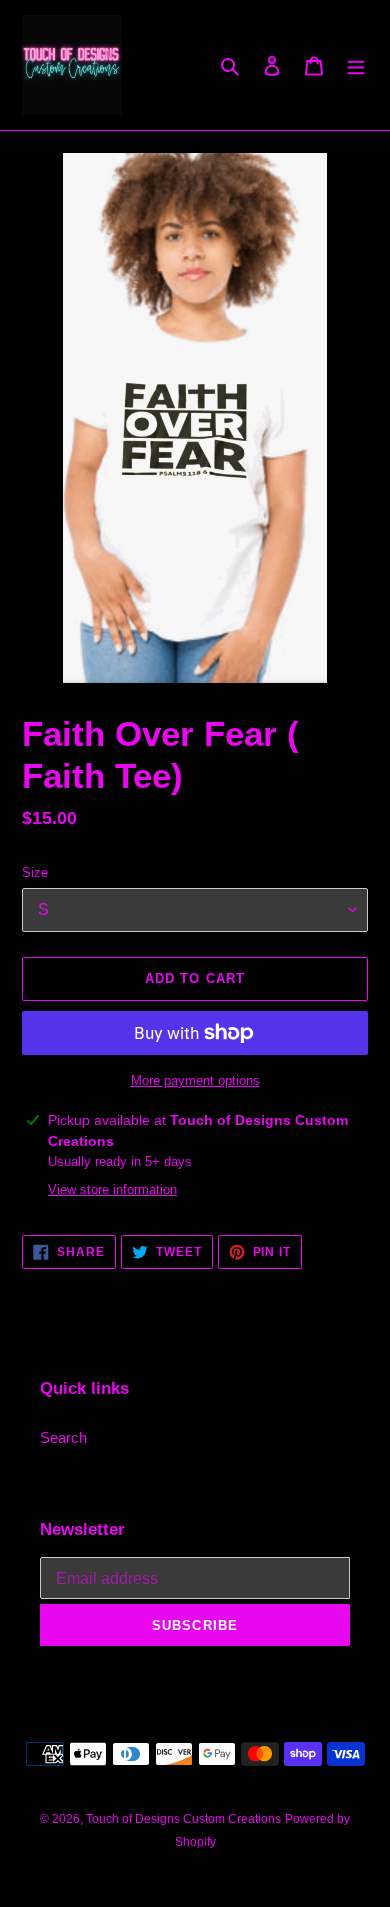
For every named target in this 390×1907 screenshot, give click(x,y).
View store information (112, 1189)
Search (63, 1437)
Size (35, 872)
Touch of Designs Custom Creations (183, 1819)
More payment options (195, 1080)
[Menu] (356, 65)
